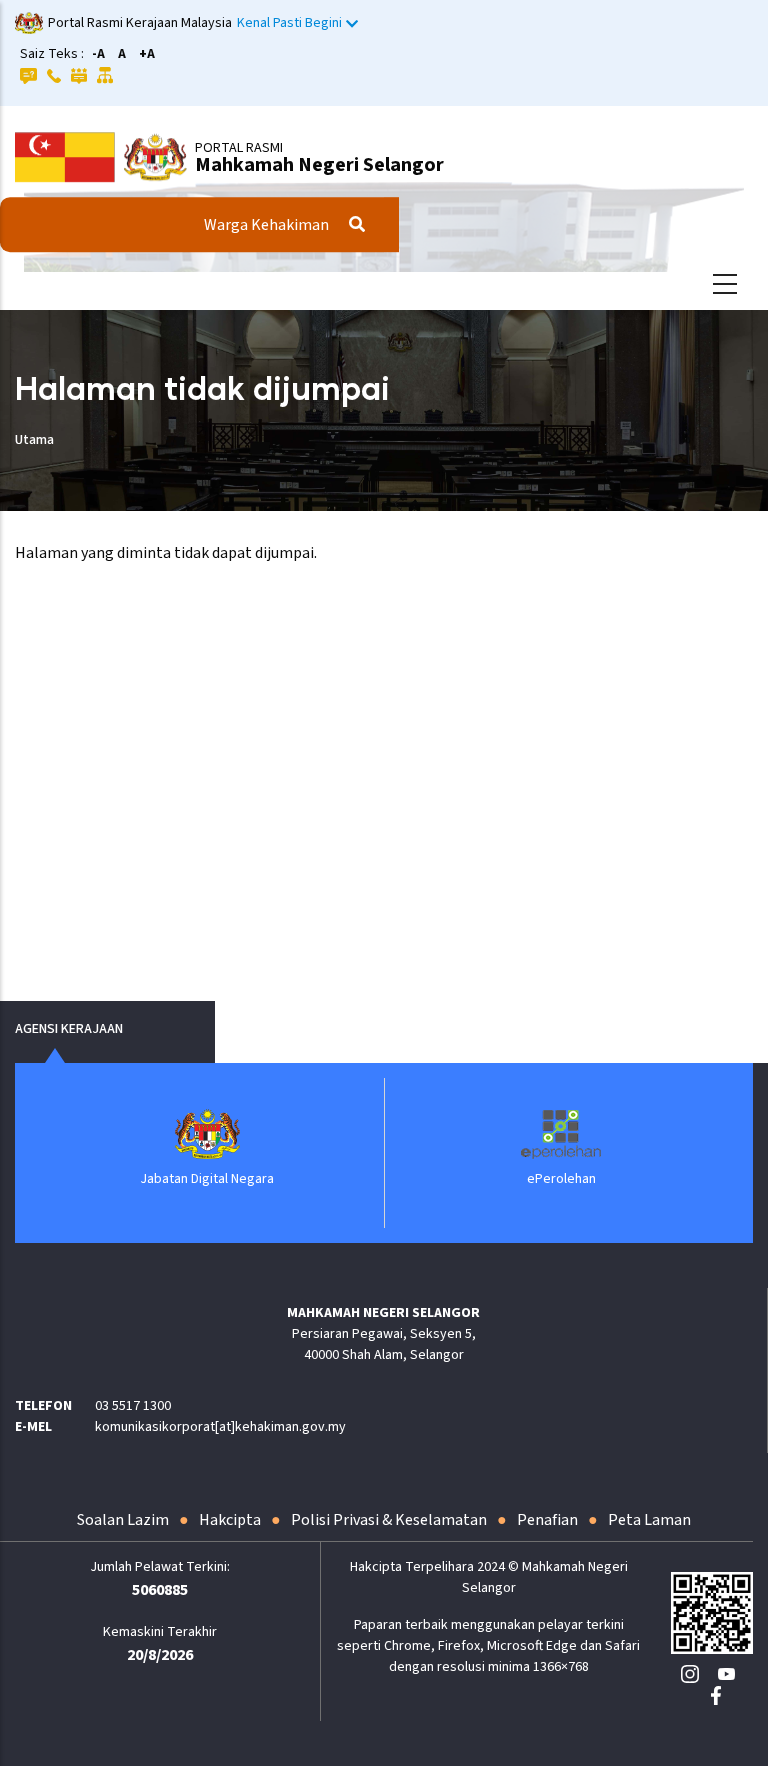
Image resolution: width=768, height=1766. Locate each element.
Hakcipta (230, 1520)
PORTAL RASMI (239, 148)
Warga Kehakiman (266, 225)
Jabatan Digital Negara (207, 1179)
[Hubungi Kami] (54, 75)
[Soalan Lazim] (28, 75)
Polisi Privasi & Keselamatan (389, 1520)
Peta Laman (649, 1520)
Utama (34, 440)
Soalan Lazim (123, 1520)
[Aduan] (79, 75)
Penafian (547, 1520)
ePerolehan (561, 1179)
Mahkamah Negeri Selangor (319, 165)
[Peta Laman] (105, 75)
